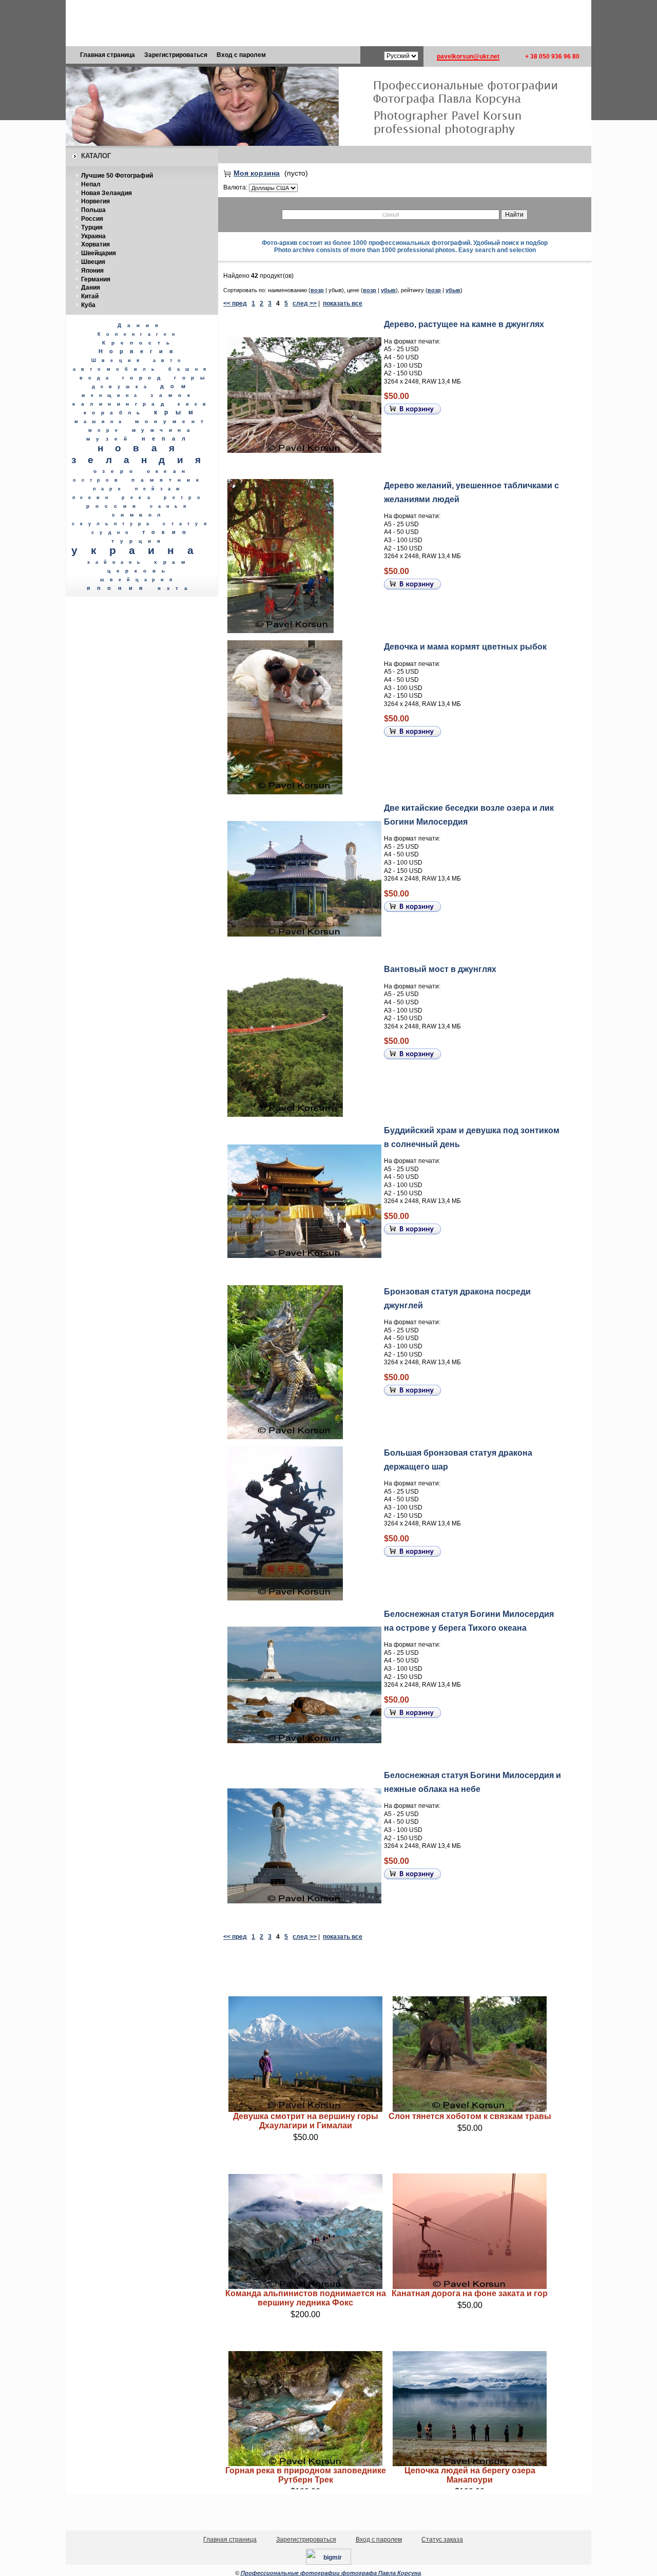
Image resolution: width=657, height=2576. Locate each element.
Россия (92, 219)
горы (192, 378)
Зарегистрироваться (176, 55)
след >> (305, 303)
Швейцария (99, 253)
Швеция (93, 262)
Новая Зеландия (107, 193)
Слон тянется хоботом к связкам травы (470, 2116)
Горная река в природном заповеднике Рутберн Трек (306, 2475)
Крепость (139, 343)
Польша (93, 210)
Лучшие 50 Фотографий (117, 176)
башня (190, 369)
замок (173, 395)
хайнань (117, 562)
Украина (93, 236)
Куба (88, 305)
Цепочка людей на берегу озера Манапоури (470, 2475)
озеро (116, 471)
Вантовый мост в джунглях (440, 969)
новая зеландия (142, 454)
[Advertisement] (328, 23)
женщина (112, 395)
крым (177, 412)
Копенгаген (139, 334)
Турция (92, 227)
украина (139, 550)
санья (171, 506)
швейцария (139, 580)
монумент (172, 421)
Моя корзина (257, 173)
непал (167, 438)
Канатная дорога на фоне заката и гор (470, 2293)
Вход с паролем (241, 55)
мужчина (164, 430)
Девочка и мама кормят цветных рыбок (465, 647)
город (144, 378)
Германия (96, 279)
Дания (91, 288)
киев (194, 404)
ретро (185, 498)
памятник (168, 480)
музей (110, 439)
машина (101, 422)
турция (139, 541)
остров (98, 480)
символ (139, 515)
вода (97, 378)
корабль (115, 413)
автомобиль (117, 369)
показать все (343, 303)
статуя (187, 523)
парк (110, 489)
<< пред (235, 303)
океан (169, 471)
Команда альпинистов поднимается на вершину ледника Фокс (306, 2298)
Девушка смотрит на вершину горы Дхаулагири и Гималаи (306, 2121)
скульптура (113, 524)
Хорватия (95, 244)
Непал (91, 184)
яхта (175, 588)
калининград (121, 404)
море (106, 430)
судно (113, 532)
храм (172, 562)
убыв (388, 290)
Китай (90, 296)
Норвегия (95, 201)
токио (167, 532)
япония (118, 588)
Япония (92, 271)
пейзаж (160, 489)
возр (317, 290)
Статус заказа (442, 2540)
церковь (139, 571)
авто (170, 360)
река (139, 497)
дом (176, 386)
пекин (93, 498)
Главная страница (108, 55)
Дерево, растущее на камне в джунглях (464, 324)
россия (114, 506)
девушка (122, 387)
